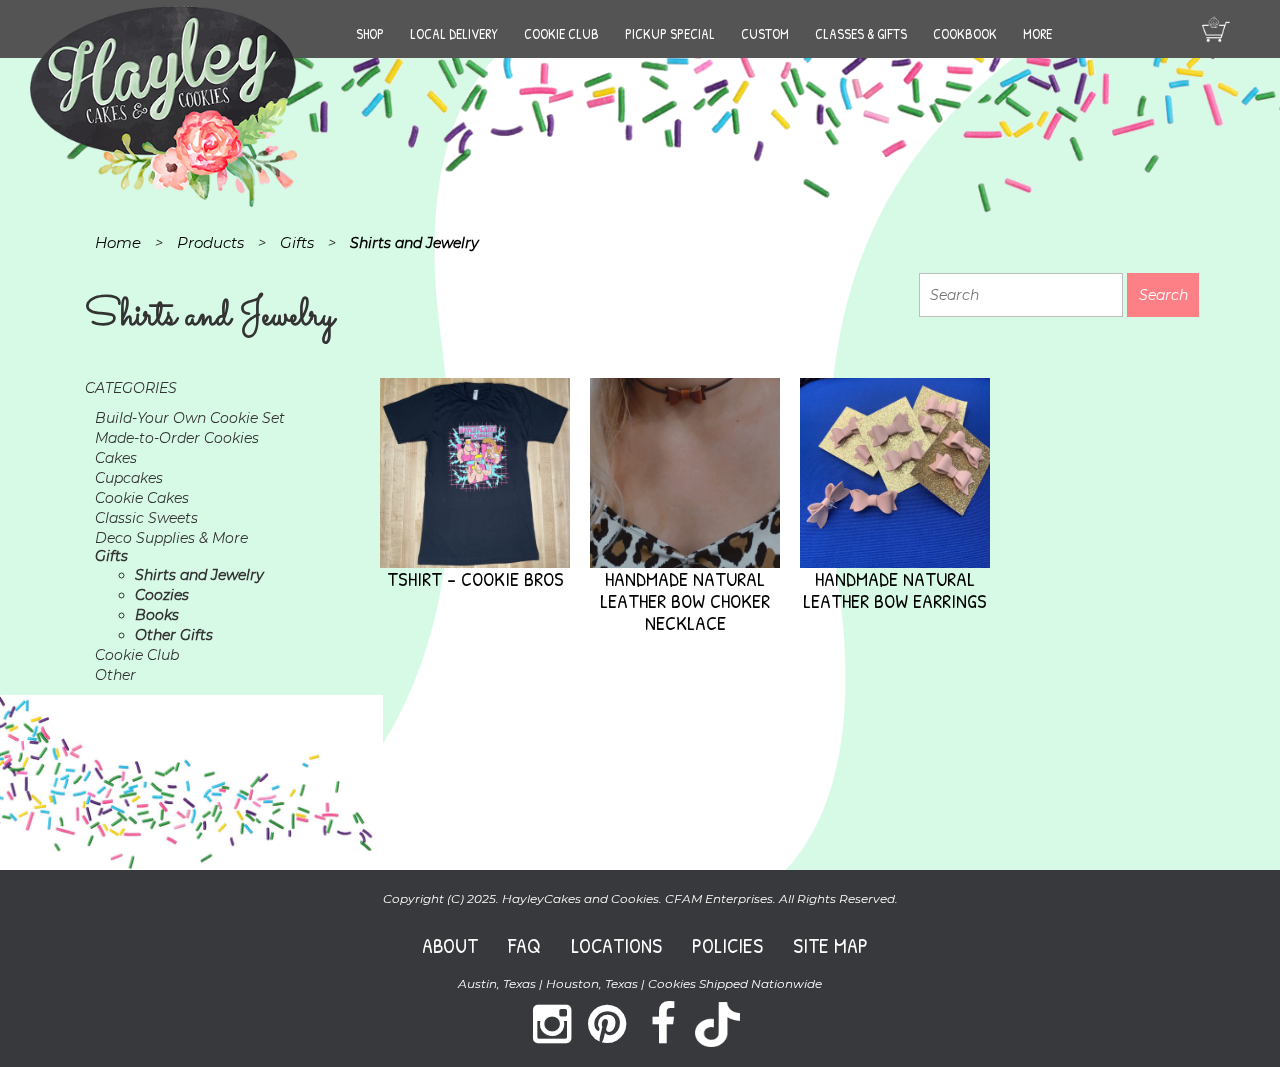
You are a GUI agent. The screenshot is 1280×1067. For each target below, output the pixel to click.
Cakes (116, 458)
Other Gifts (174, 635)
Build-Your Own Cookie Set (190, 418)
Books (157, 615)
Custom (765, 33)
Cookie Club (561, 33)
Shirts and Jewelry (199, 575)
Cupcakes (129, 478)
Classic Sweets (146, 518)
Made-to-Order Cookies (177, 438)
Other (115, 675)
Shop (370, 33)
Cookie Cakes (142, 498)
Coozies (162, 595)
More (1037, 33)
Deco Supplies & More (171, 538)
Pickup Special (670, 33)
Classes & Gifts (861, 33)
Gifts (111, 556)
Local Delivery (454, 33)
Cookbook (965, 33)
